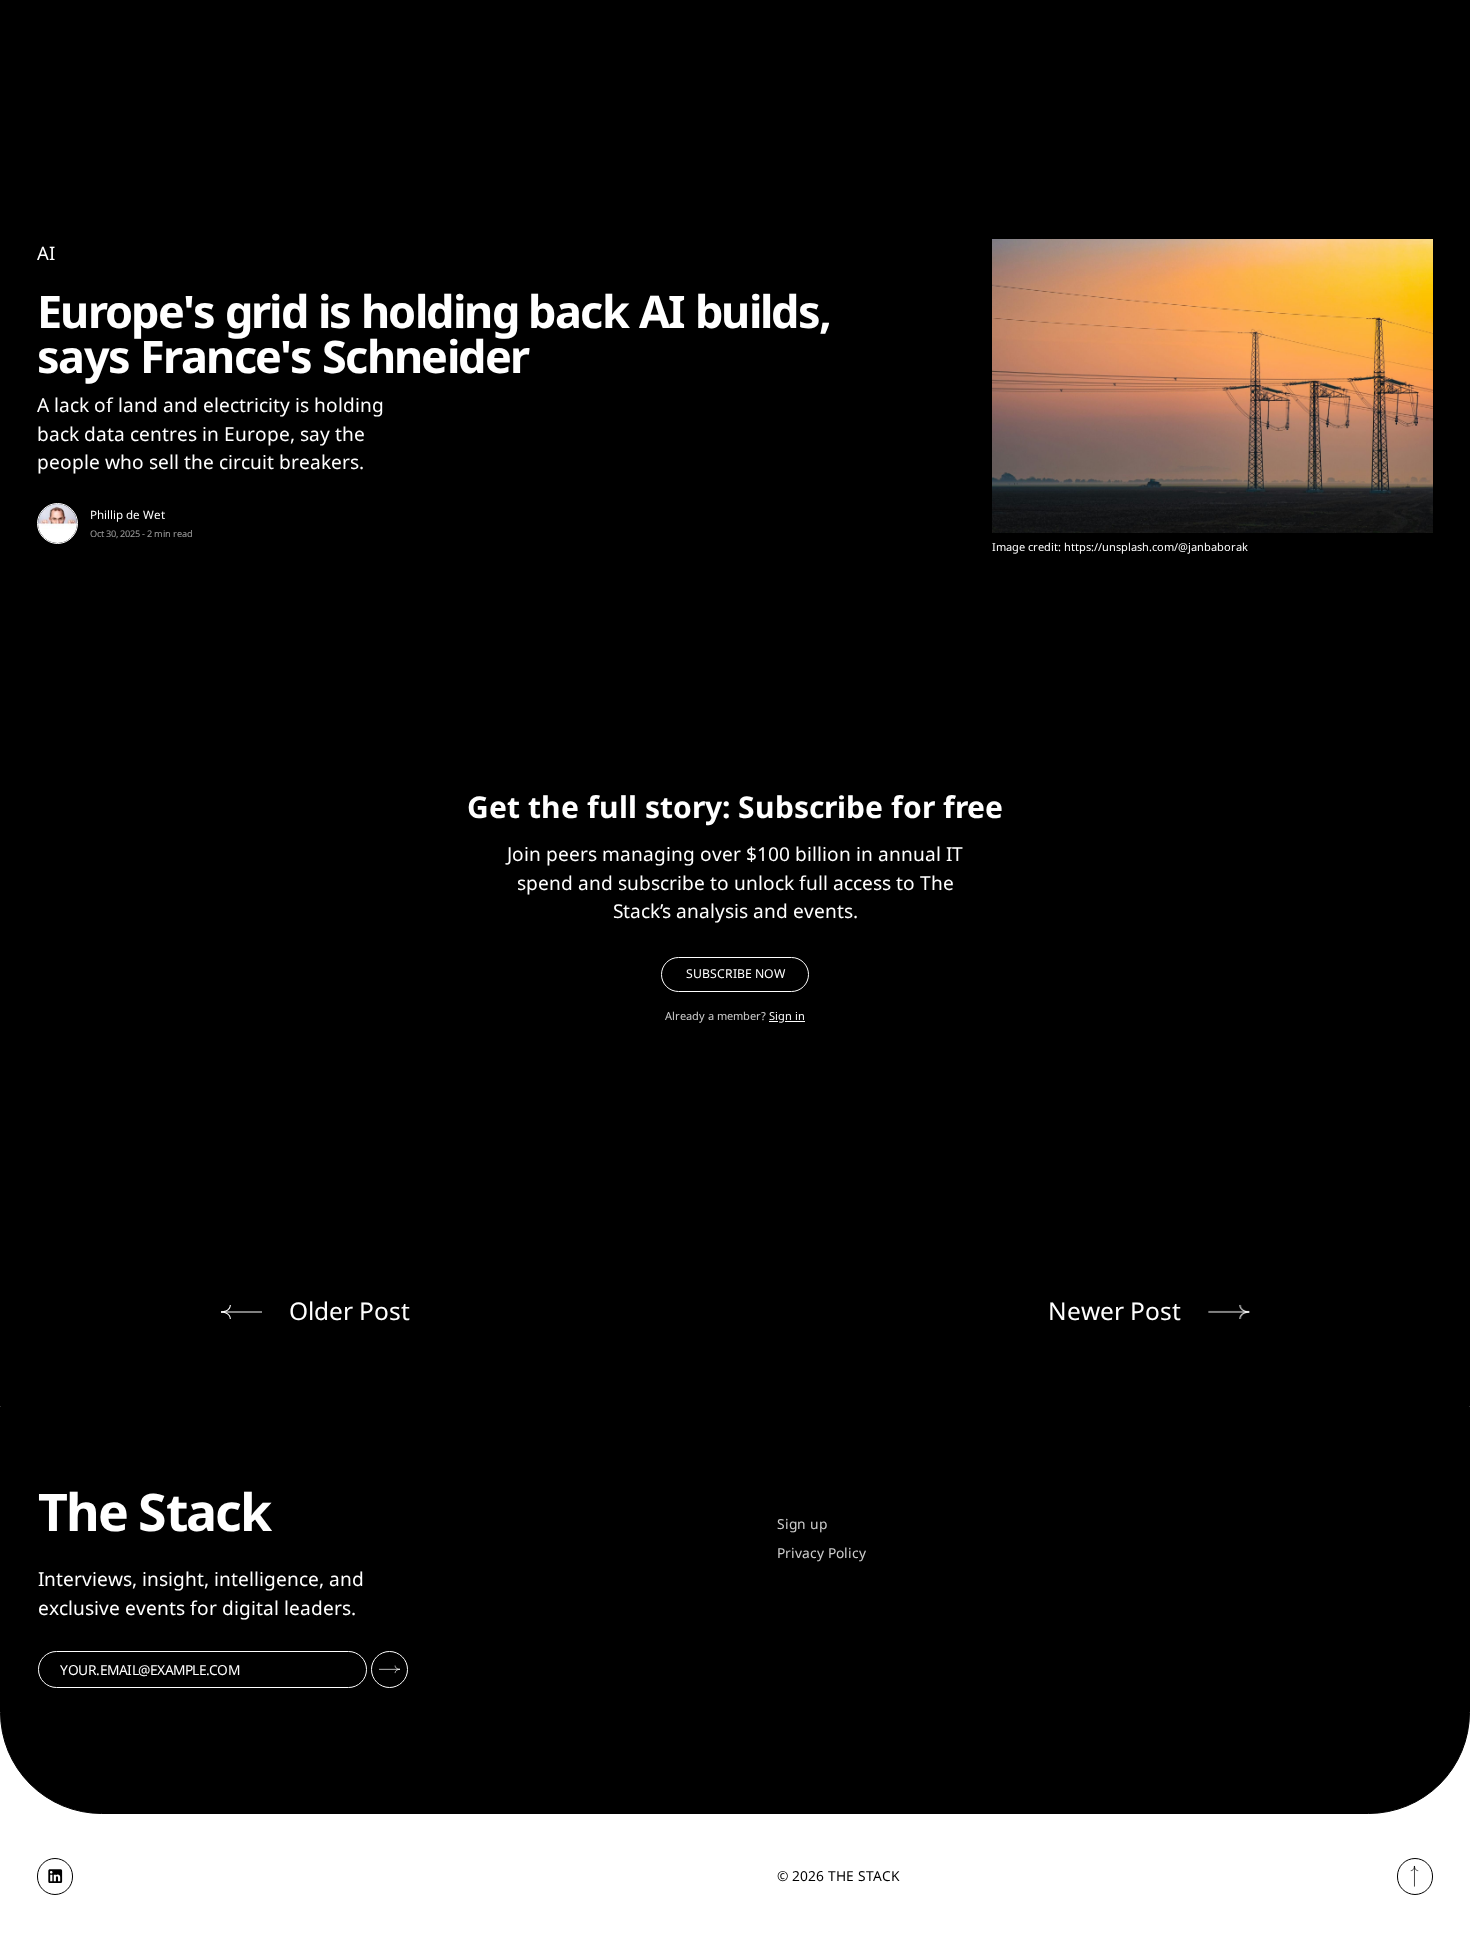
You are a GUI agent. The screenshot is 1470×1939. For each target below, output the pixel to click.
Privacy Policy (821, 1552)
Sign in (787, 1015)
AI (46, 252)
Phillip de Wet (127, 514)
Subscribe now (735, 973)
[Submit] (389, 1669)
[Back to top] (1415, 1876)
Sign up (802, 1523)
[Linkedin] (55, 1876)
